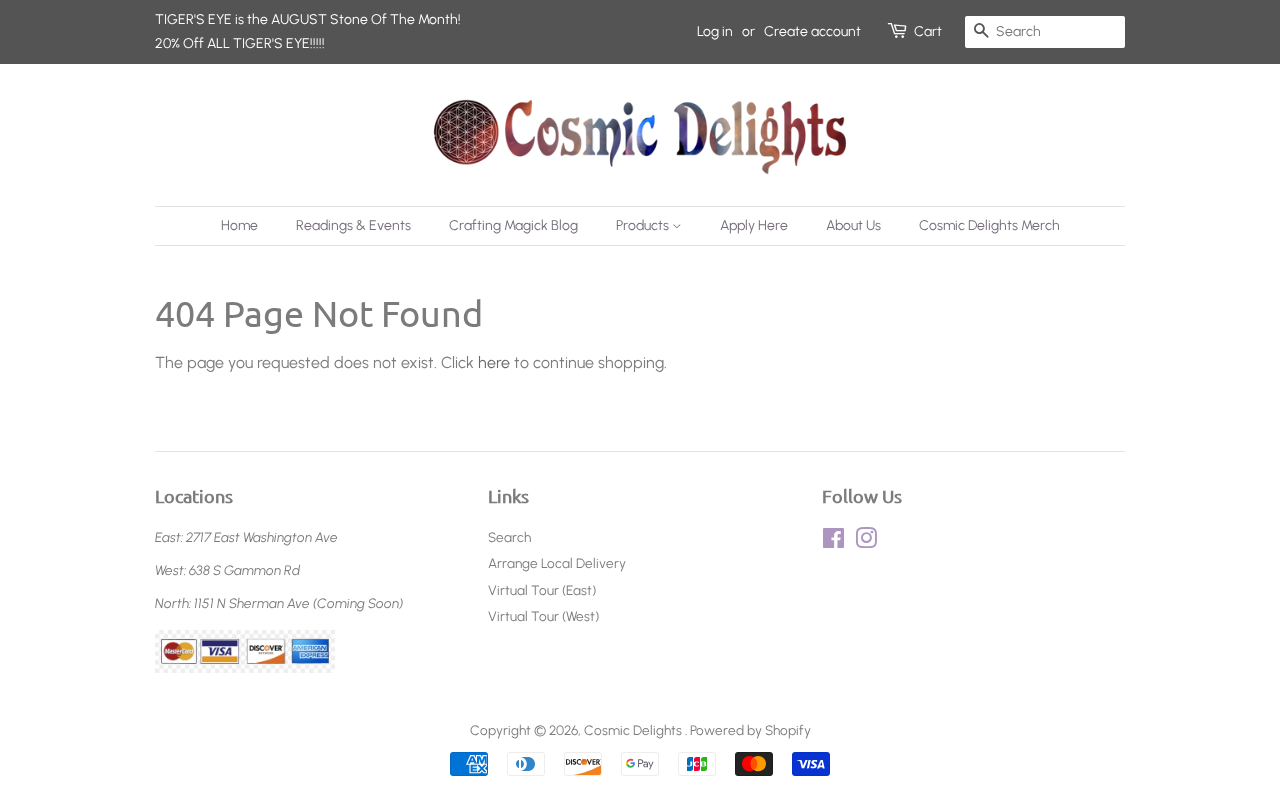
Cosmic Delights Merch (989, 225)
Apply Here (754, 225)
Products (644, 225)
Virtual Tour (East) (542, 590)
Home (239, 225)
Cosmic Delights (634, 730)
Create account (812, 31)
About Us (853, 225)
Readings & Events (353, 225)
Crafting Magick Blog (513, 225)
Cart (928, 31)
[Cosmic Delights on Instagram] (866, 542)
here (494, 362)
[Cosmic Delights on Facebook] (833, 542)
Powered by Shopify (750, 730)
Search (509, 537)
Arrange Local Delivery (557, 563)
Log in (715, 31)
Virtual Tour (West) (543, 616)
